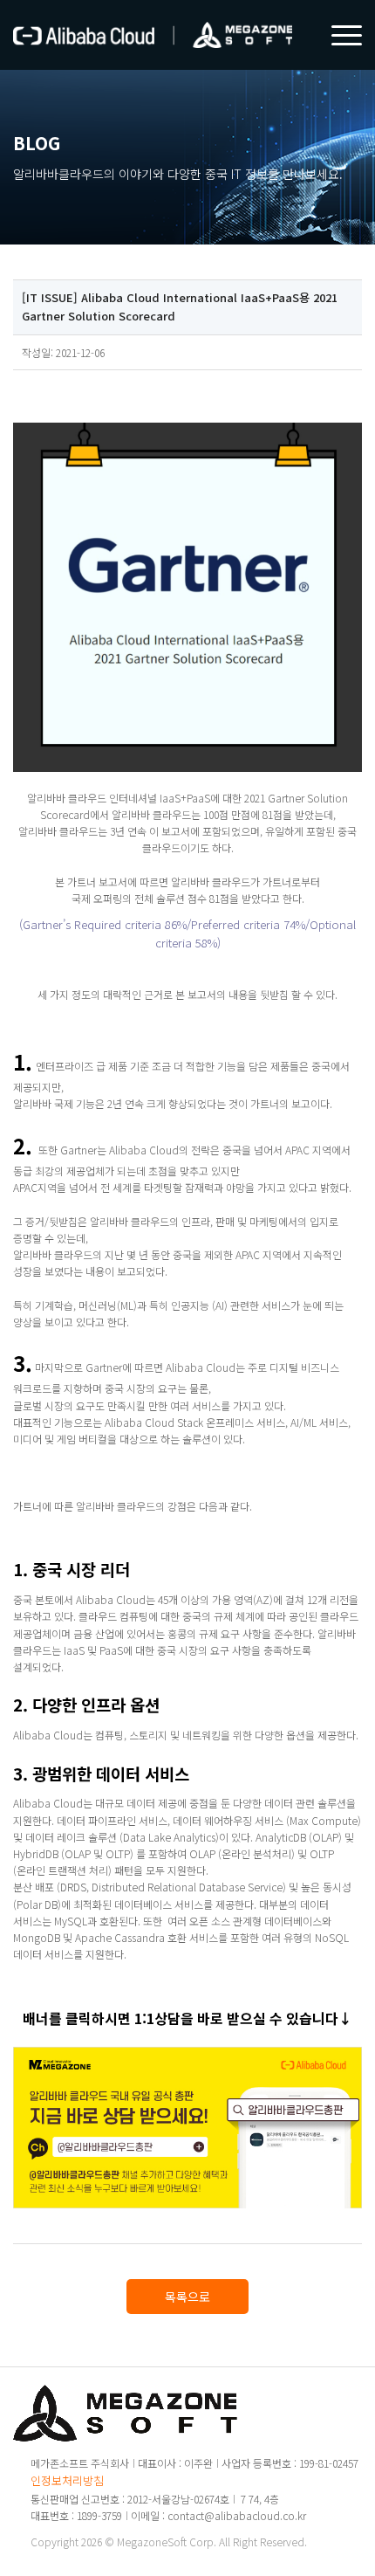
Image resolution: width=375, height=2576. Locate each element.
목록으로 (187, 2297)
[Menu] (338, 35)
